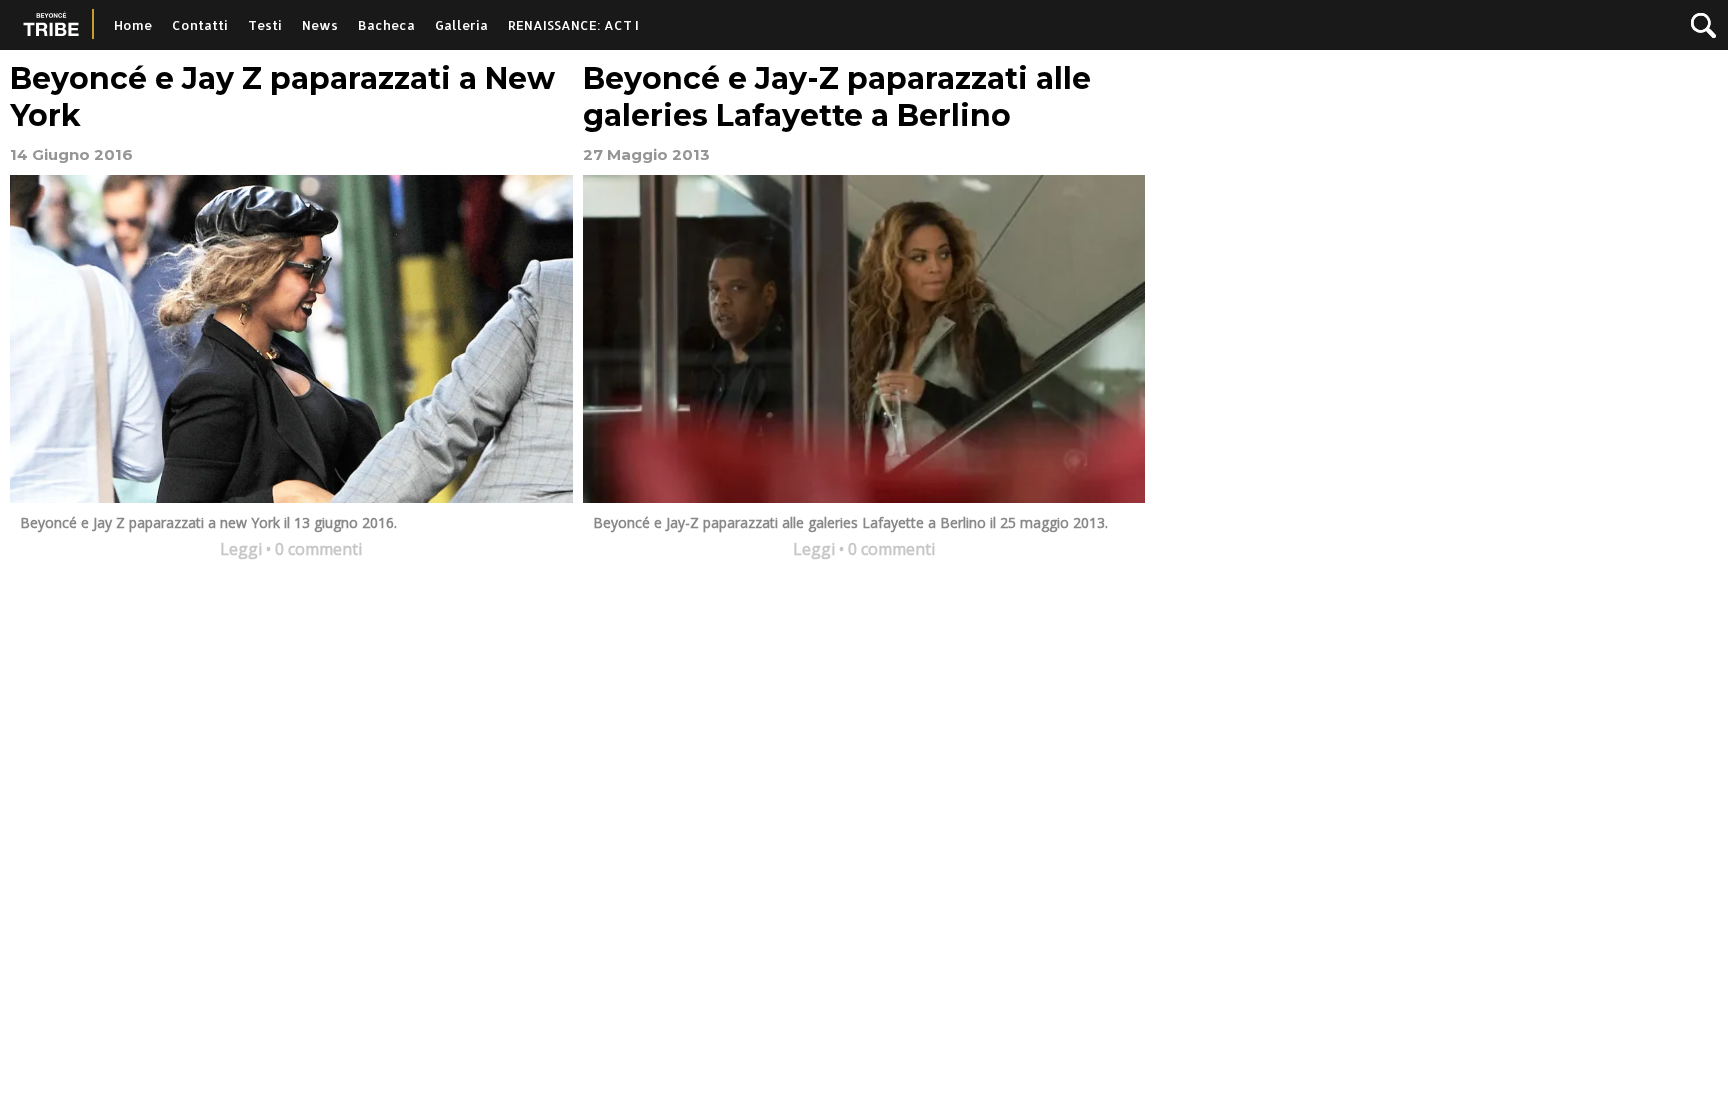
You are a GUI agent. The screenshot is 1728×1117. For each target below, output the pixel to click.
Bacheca (386, 25)
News (320, 25)
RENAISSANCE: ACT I (573, 25)
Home (133, 25)
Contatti (200, 25)
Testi (265, 25)
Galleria (461, 25)
